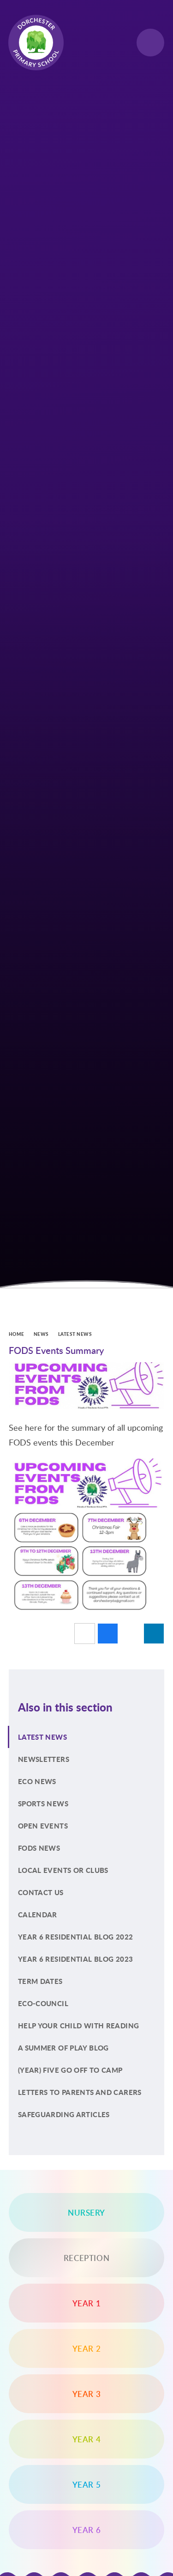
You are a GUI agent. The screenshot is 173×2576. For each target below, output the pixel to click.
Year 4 (87, 2439)
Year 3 (87, 2394)
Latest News (75, 1334)
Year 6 (87, 2530)
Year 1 (87, 2303)
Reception (86, 2258)
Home (17, 1334)
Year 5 (87, 2484)
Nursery (86, 2212)
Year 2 (87, 2348)
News (41, 1334)
